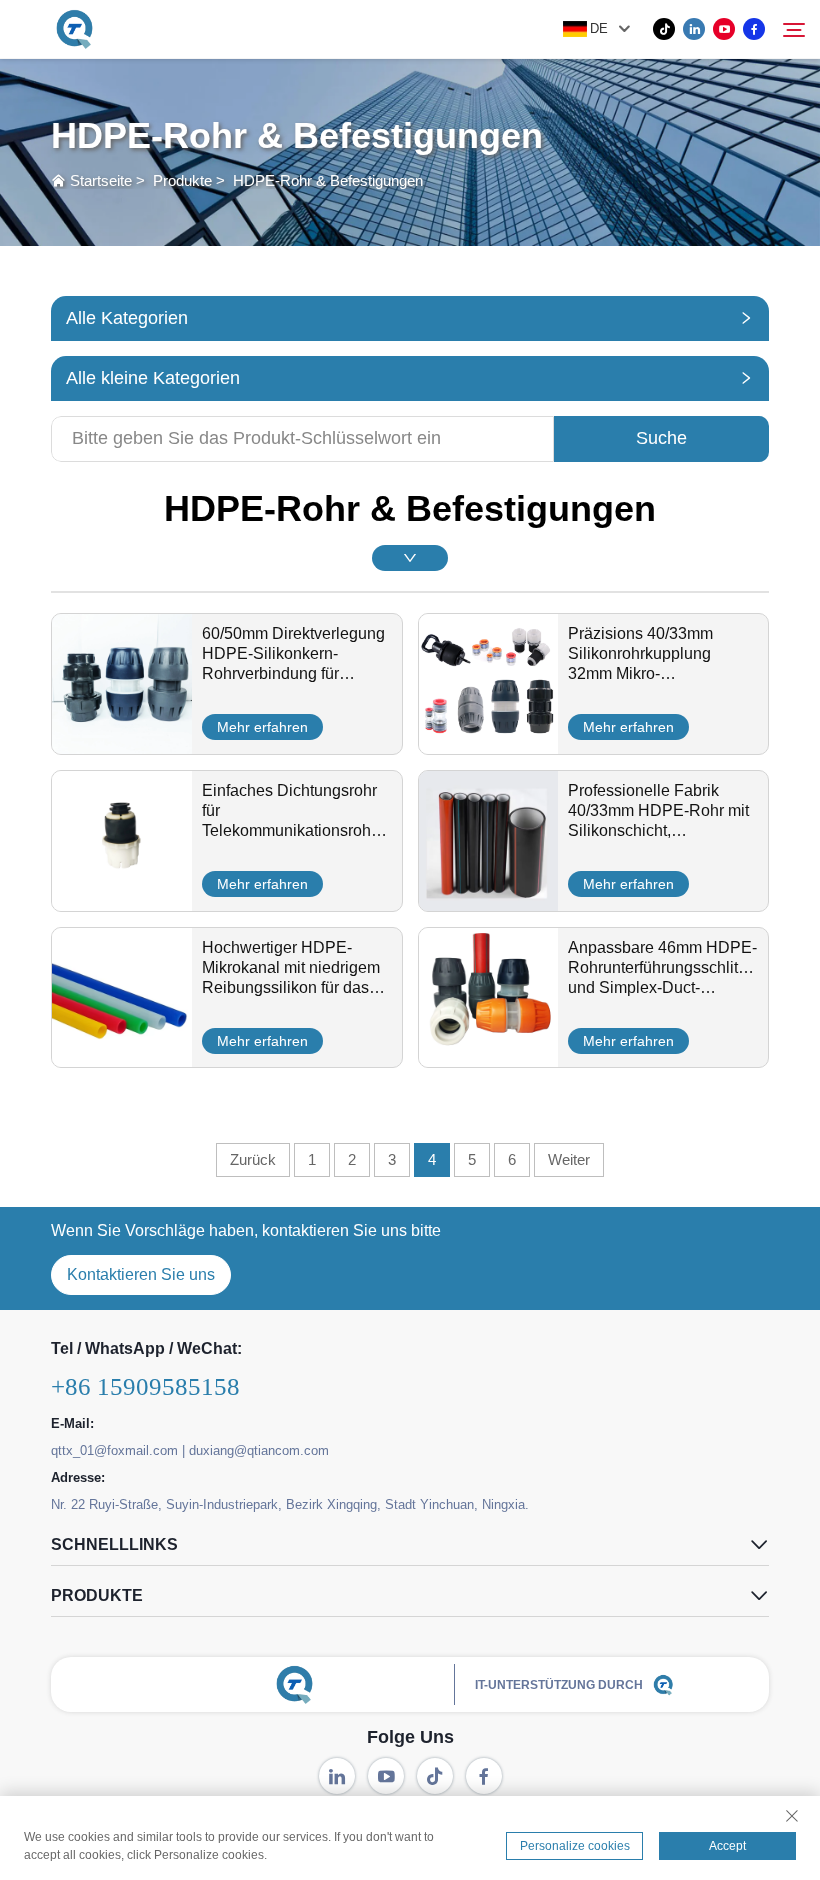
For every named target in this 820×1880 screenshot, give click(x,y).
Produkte (182, 180)
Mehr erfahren (262, 727)
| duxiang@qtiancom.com (255, 1450)
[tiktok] (664, 29)
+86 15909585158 (145, 1386)
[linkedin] (694, 29)
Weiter (569, 1159)
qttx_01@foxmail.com (114, 1450)
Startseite (101, 180)
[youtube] (724, 29)
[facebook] (754, 29)
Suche (661, 438)
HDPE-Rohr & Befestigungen (328, 180)
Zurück (253, 1159)
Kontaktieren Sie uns (141, 1274)
